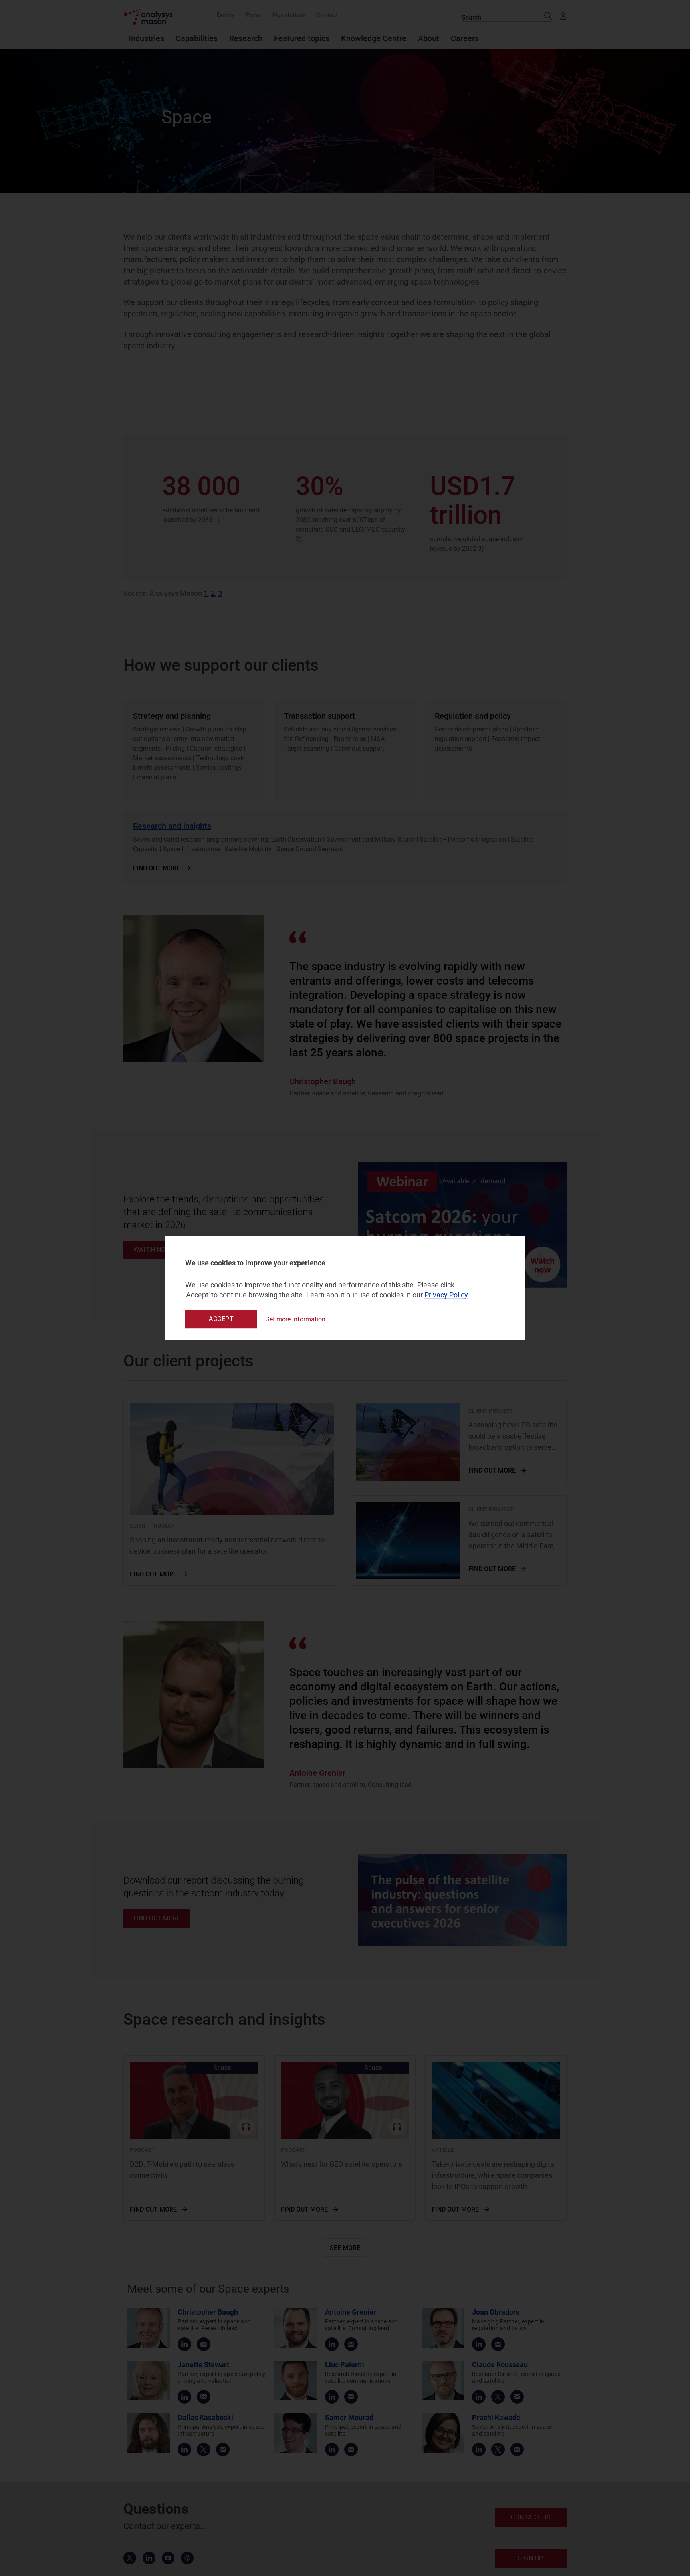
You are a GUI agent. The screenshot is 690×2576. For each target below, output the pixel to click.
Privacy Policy (446, 1295)
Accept (221, 1319)
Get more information (295, 1319)
